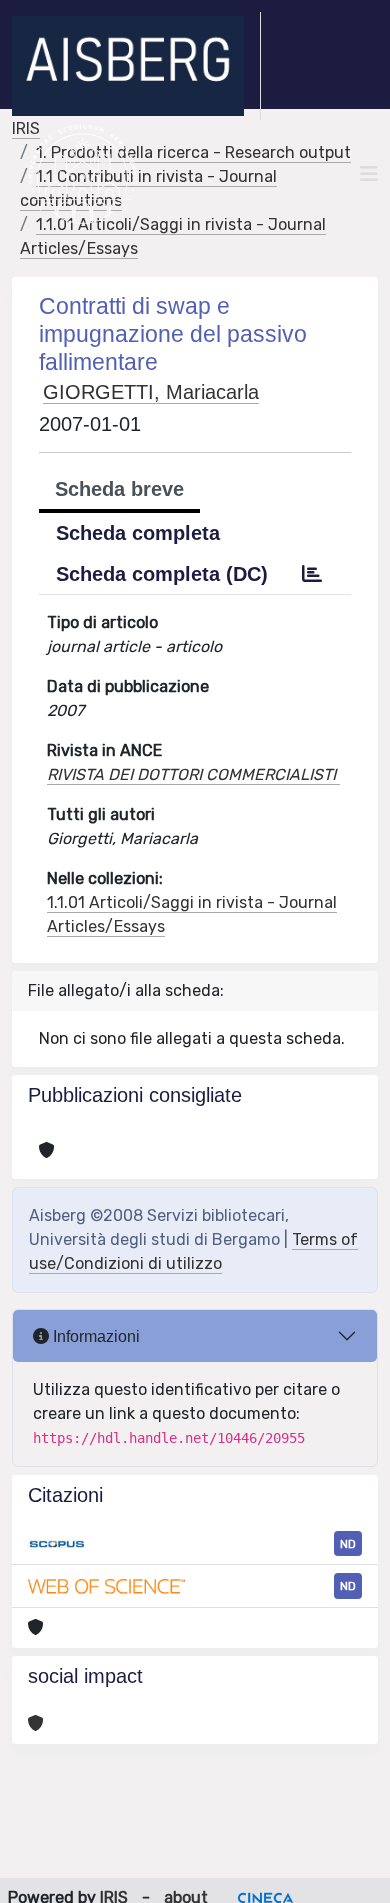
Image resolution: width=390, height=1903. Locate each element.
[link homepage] (136, 66)
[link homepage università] (82, 174)
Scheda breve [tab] (119, 489)
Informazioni (94, 1336)
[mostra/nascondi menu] (369, 174)
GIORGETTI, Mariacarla (151, 392)
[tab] (312, 574)
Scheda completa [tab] (138, 533)
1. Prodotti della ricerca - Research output (193, 152)
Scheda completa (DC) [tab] (162, 574)
